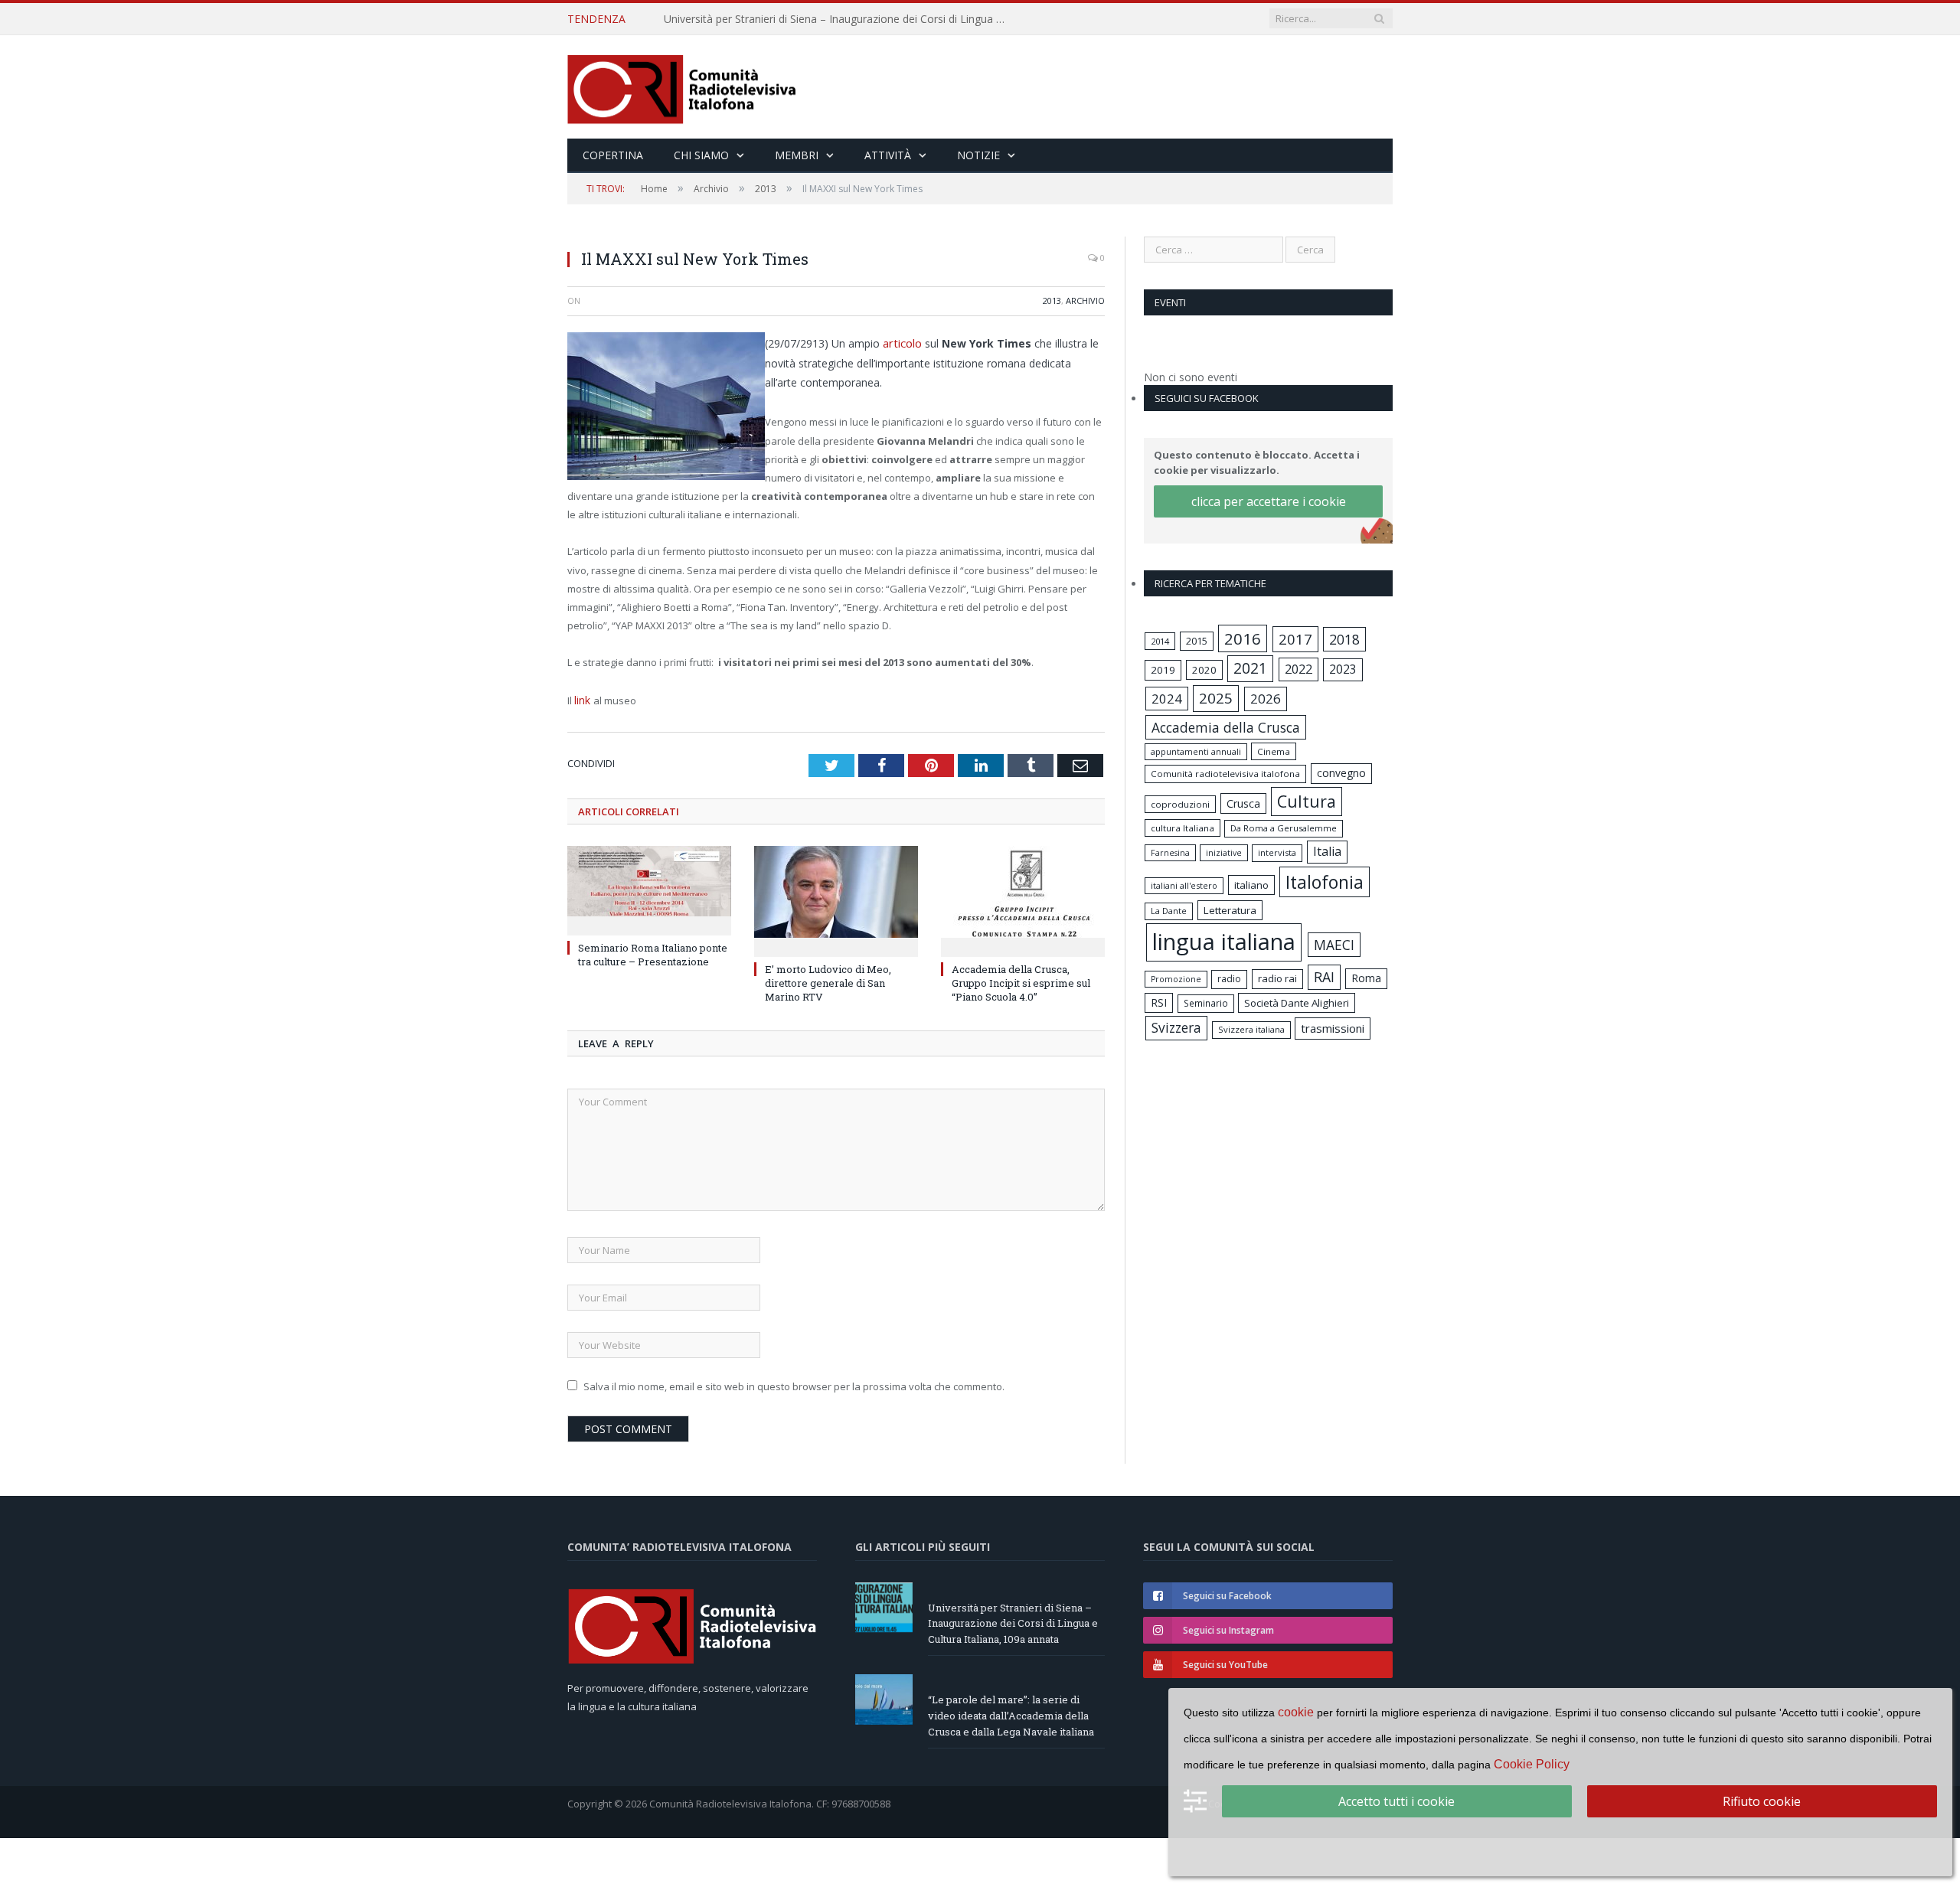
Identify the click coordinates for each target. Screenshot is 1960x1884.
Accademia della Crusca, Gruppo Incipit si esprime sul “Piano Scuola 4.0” (1021, 980)
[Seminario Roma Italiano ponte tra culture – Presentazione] (649, 886)
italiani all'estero (1184, 885)
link (583, 698)
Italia (1327, 851)
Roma (1366, 978)
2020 (1204, 670)
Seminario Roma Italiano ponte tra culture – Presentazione (653, 952)
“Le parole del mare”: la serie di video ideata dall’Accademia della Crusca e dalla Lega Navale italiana (840, 19)
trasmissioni (1333, 1028)
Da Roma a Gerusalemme (1284, 828)
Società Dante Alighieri (1297, 1003)
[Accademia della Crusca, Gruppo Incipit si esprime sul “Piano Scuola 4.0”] (1023, 896)
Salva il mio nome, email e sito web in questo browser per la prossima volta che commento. (794, 1383)
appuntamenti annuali (1196, 751)
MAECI (1334, 945)
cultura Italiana (1183, 828)
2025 (1216, 698)
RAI (1324, 977)
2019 (1163, 670)
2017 (1295, 639)
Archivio (1085, 300)
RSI (1159, 1002)
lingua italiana (1224, 942)
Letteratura (1230, 910)
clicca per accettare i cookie (1269, 501)
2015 (1197, 641)
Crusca (1243, 803)
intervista (1277, 852)
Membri (797, 155)
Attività (888, 155)
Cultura (1307, 801)
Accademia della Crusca (1226, 727)
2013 (1052, 300)
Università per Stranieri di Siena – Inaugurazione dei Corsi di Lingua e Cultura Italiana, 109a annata (1013, 1621)
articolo (903, 342)
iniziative (1224, 853)
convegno (1341, 773)
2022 (1298, 669)
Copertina (613, 155)
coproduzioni (1180, 804)
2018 (1344, 639)
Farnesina (1170, 853)
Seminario (1206, 1003)
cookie (1296, 1712)
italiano (1251, 885)
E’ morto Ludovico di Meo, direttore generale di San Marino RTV (828, 980)
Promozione (1176, 979)
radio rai (1277, 978)
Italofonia (1325, 882)
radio (1229, 979)
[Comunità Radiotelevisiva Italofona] (682, 87)
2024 (1167, 699)
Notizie (978, 155)
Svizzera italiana (1251, 1029)
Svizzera (1176, 1028)
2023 (1343, 669)
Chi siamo (701, 155)
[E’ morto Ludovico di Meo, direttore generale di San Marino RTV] (836, 896)
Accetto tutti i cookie (1396, 1801)
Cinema (1274, 751)
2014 (1160, 641)
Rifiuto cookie (1762, 1801)
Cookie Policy (1532, 1764)
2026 (1266, 699)
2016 (1243, 638)
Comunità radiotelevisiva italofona (1225, 774)
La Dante (1169, 911)
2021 (1250, 668)
